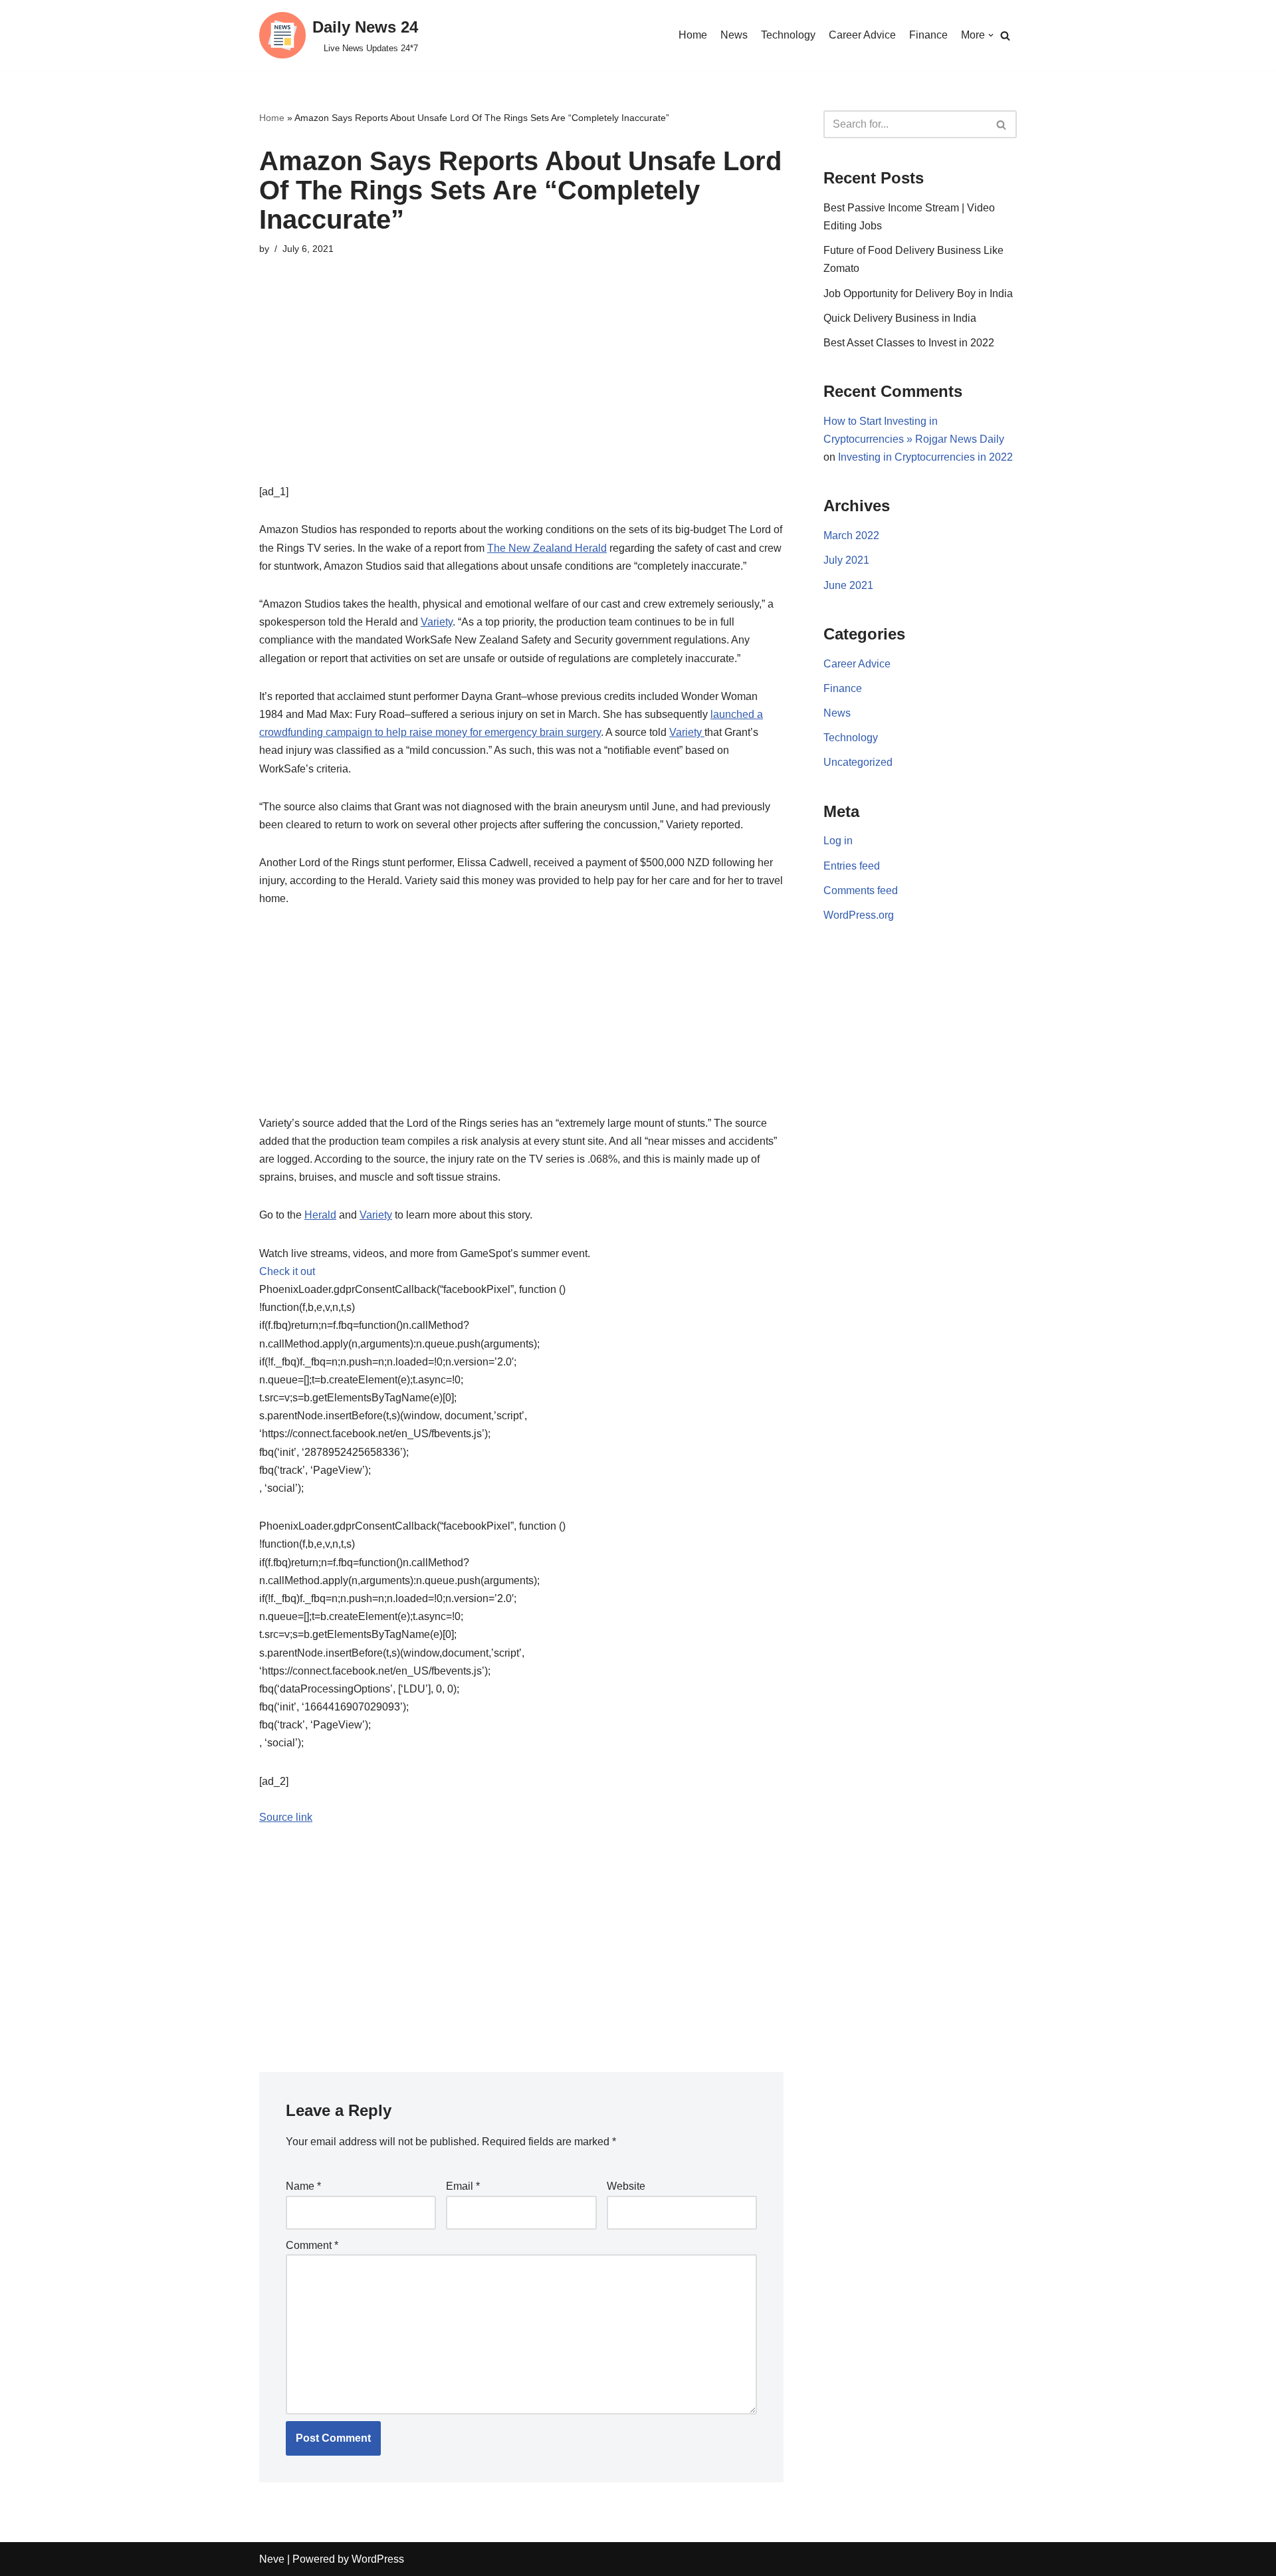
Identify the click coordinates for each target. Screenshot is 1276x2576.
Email (463, 2186)
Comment (312, 2245)
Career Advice (862, 35)
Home (693, 35)
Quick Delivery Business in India (900, 318)
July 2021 (846, 560)
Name (303, 2186)
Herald (320, 1215)
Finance (928, 35)
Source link (286, 1817)
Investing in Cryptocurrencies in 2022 (925, 457)
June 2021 (848, 585)
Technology (788, 35)
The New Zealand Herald (547, 548)
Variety (437, 622)
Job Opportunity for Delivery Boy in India (918, 293)
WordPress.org (859, 915)
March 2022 (851, 535)
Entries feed (852, 866)
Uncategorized (858, 762)
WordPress (378, 2559)
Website (626, 2186)
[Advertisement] (521, 390)
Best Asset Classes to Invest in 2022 (909, 343)
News (734, 35)
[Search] (1005, 36)
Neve (272, 2559)
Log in (838, 841)
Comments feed (861, 890)
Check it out (287, 1271)
